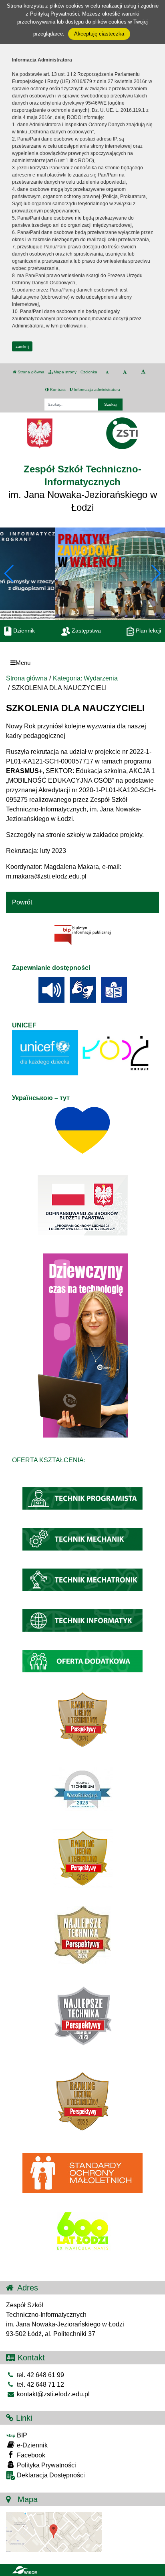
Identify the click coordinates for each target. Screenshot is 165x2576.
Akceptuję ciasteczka (99, 34)
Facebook (30, 2455)
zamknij (22, 346)
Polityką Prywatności (54, 14)
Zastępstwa (86, 631)
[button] (156, 573)
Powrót (22, 902)
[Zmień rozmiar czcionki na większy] (125, 372)
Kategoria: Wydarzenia (85, 678)
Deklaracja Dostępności (50, 2475)
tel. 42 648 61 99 (40, 2375)
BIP (21, 2435)
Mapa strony (64, 372)
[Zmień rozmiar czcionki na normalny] (107, 372)
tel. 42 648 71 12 (40, 2385)
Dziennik (23, 631)
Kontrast (57, 390)
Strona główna (30, 372)
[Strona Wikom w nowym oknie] (25, 2570)
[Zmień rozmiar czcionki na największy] (143, 372)
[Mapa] (54, 2532)
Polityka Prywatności (46, 2465)
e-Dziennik (31, 2445)
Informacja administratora (96, 390)
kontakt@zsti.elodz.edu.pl (52, 2394)
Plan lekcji (148, 631)
